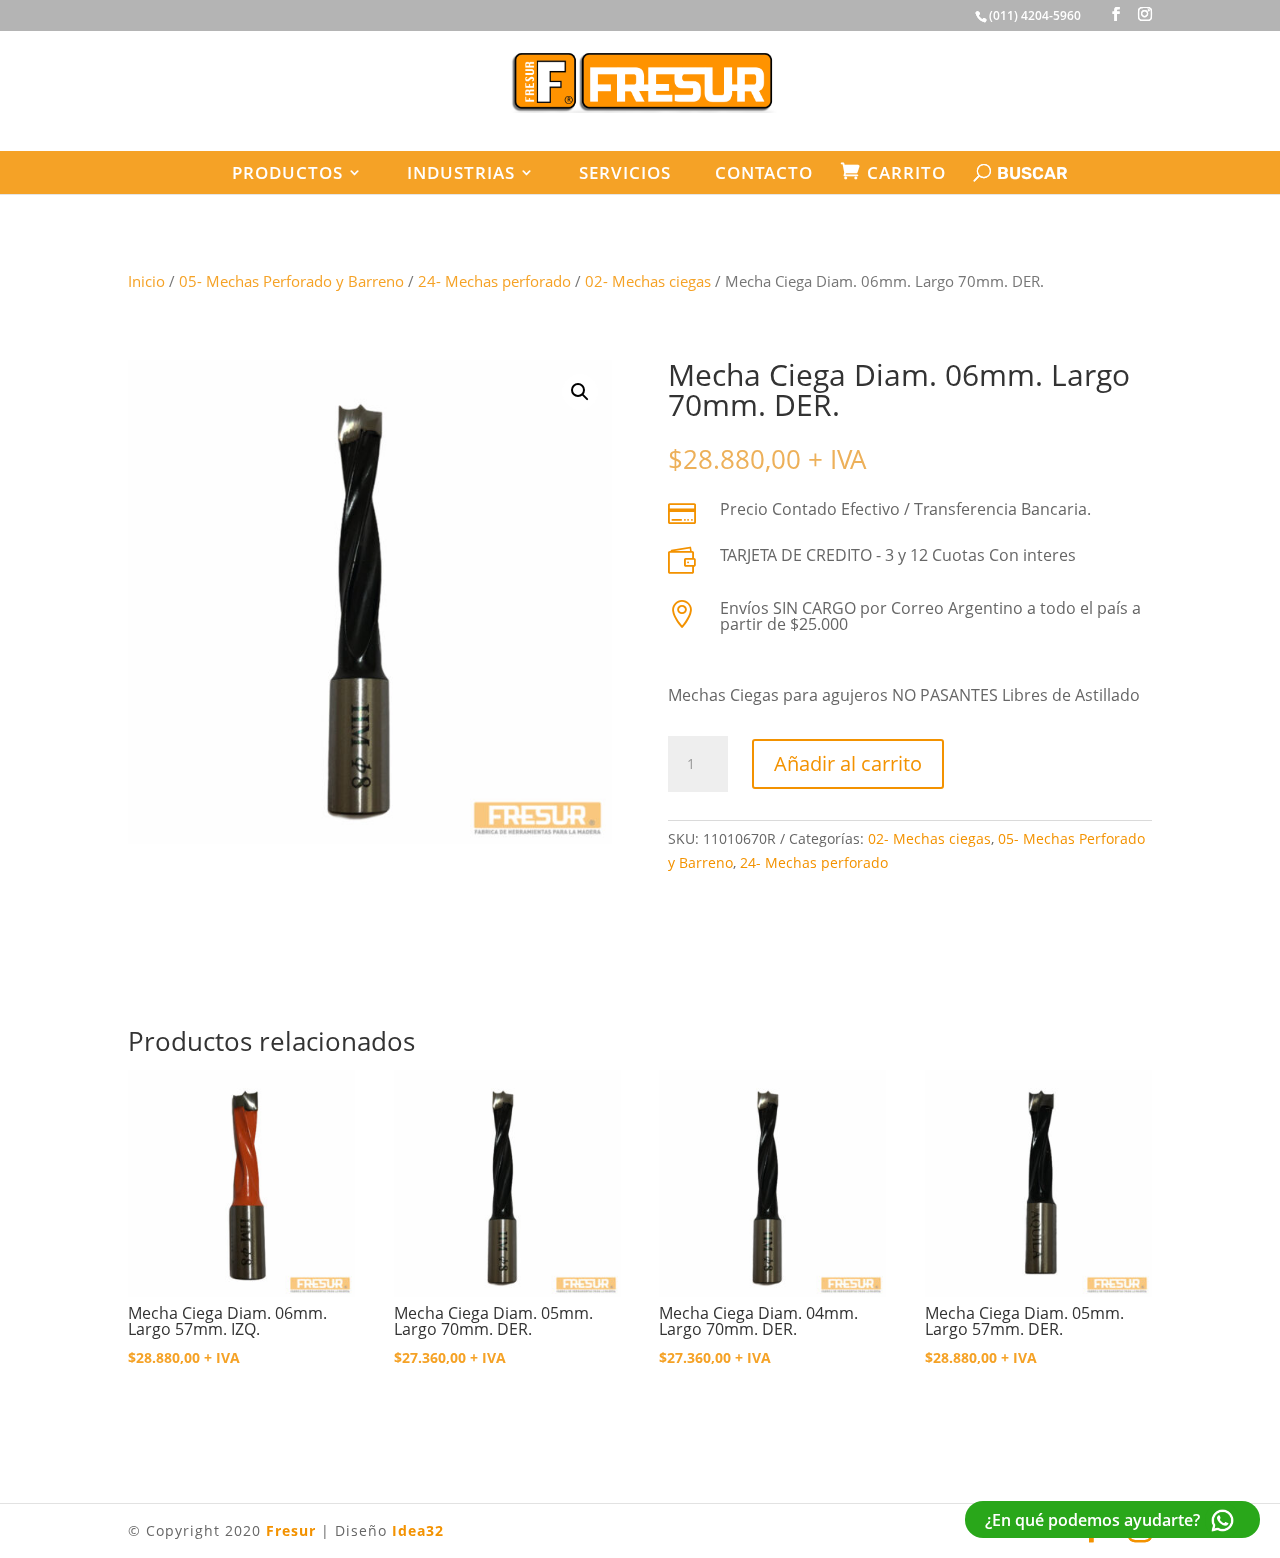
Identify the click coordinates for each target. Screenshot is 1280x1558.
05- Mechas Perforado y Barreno (291, 281)
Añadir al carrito (848, 763)
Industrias (461, 172)
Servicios (625, 172)
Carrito (906, 172)
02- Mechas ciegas (648, 281)
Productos (287, 172)
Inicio (146, 281)
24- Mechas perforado (494, 281)
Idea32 (418, 1530)
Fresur (291, 1530)
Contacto (764, 172)
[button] (580, 392)
